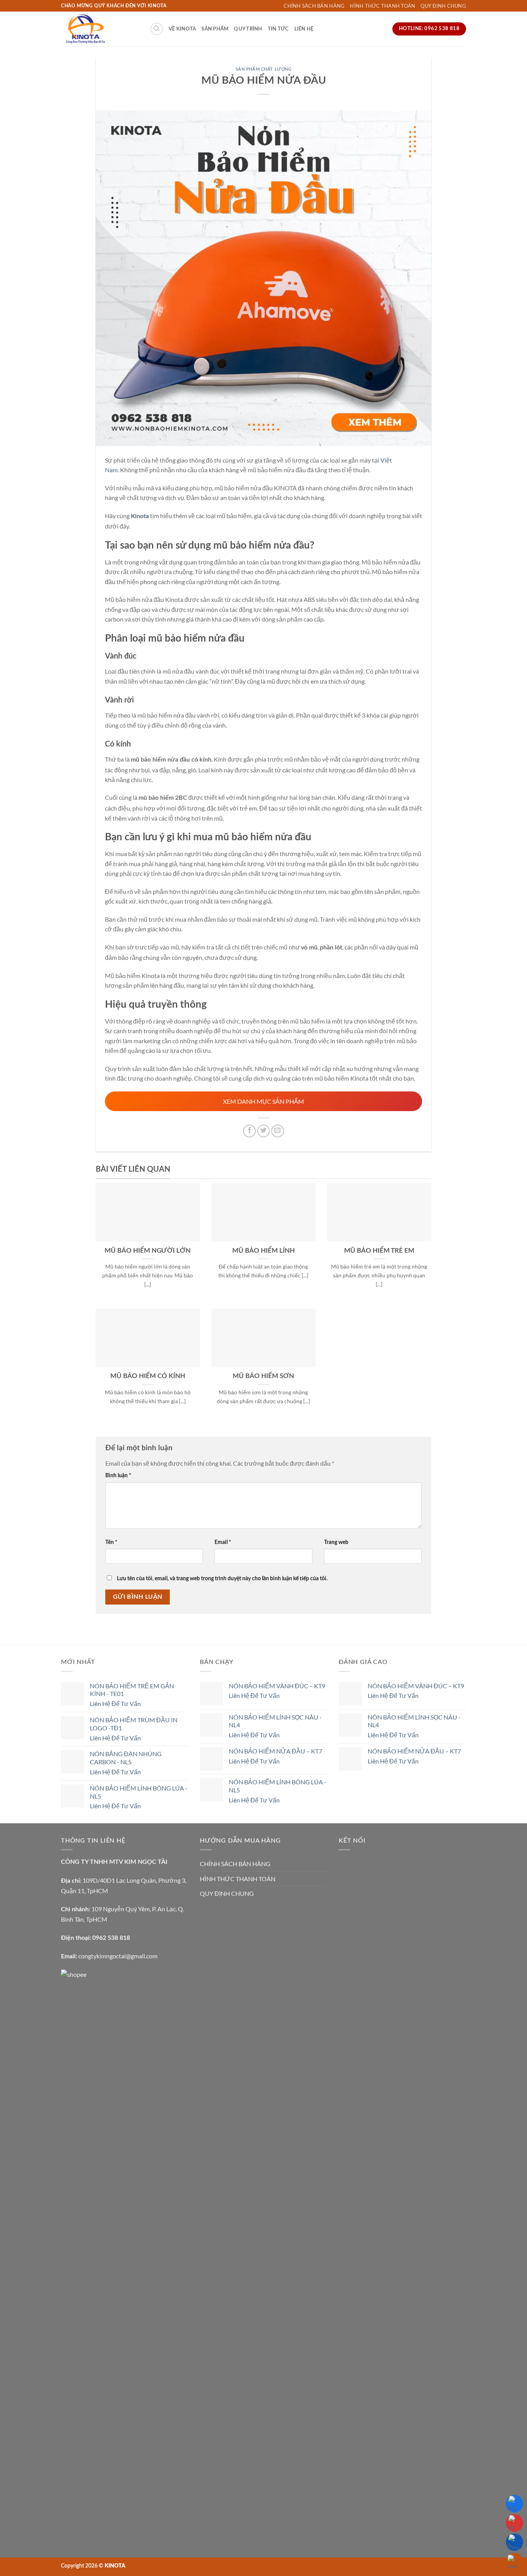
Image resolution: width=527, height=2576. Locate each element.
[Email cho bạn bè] (278, 1131)
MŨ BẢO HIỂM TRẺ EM (379, 1251)
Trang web (336, 1542)
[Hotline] (514, 2523)
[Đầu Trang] (514, 2562)
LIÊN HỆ (304, 29)
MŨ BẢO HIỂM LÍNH (263, 1251)
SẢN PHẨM (215, 29)
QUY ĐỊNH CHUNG (443, 6)
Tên (111, 1542)
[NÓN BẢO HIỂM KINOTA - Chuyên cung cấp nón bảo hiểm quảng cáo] (100, 29)
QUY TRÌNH (248, 29)
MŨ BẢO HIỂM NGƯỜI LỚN (148, 1251)
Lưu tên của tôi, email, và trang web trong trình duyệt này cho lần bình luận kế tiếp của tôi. (222, 1579)
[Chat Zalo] (514, 2504)
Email (223, 1542)
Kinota (140, 516)
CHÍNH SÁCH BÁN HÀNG (314, 6)
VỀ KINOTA (182, 29)
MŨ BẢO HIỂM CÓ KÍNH (148, 1376)
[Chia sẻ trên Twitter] (264, 1131)
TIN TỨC (278, 29)
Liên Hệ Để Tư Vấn (115, 1704)
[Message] (514, 2542)
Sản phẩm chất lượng (264, 69)
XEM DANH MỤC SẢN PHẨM (263, 1101)
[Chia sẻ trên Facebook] (249, 1131)
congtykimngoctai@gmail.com (118, 1956)
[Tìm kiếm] (157, 29)
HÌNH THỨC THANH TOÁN (383, 6)
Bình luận (118, 1475)
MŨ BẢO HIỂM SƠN (263, 1376)
